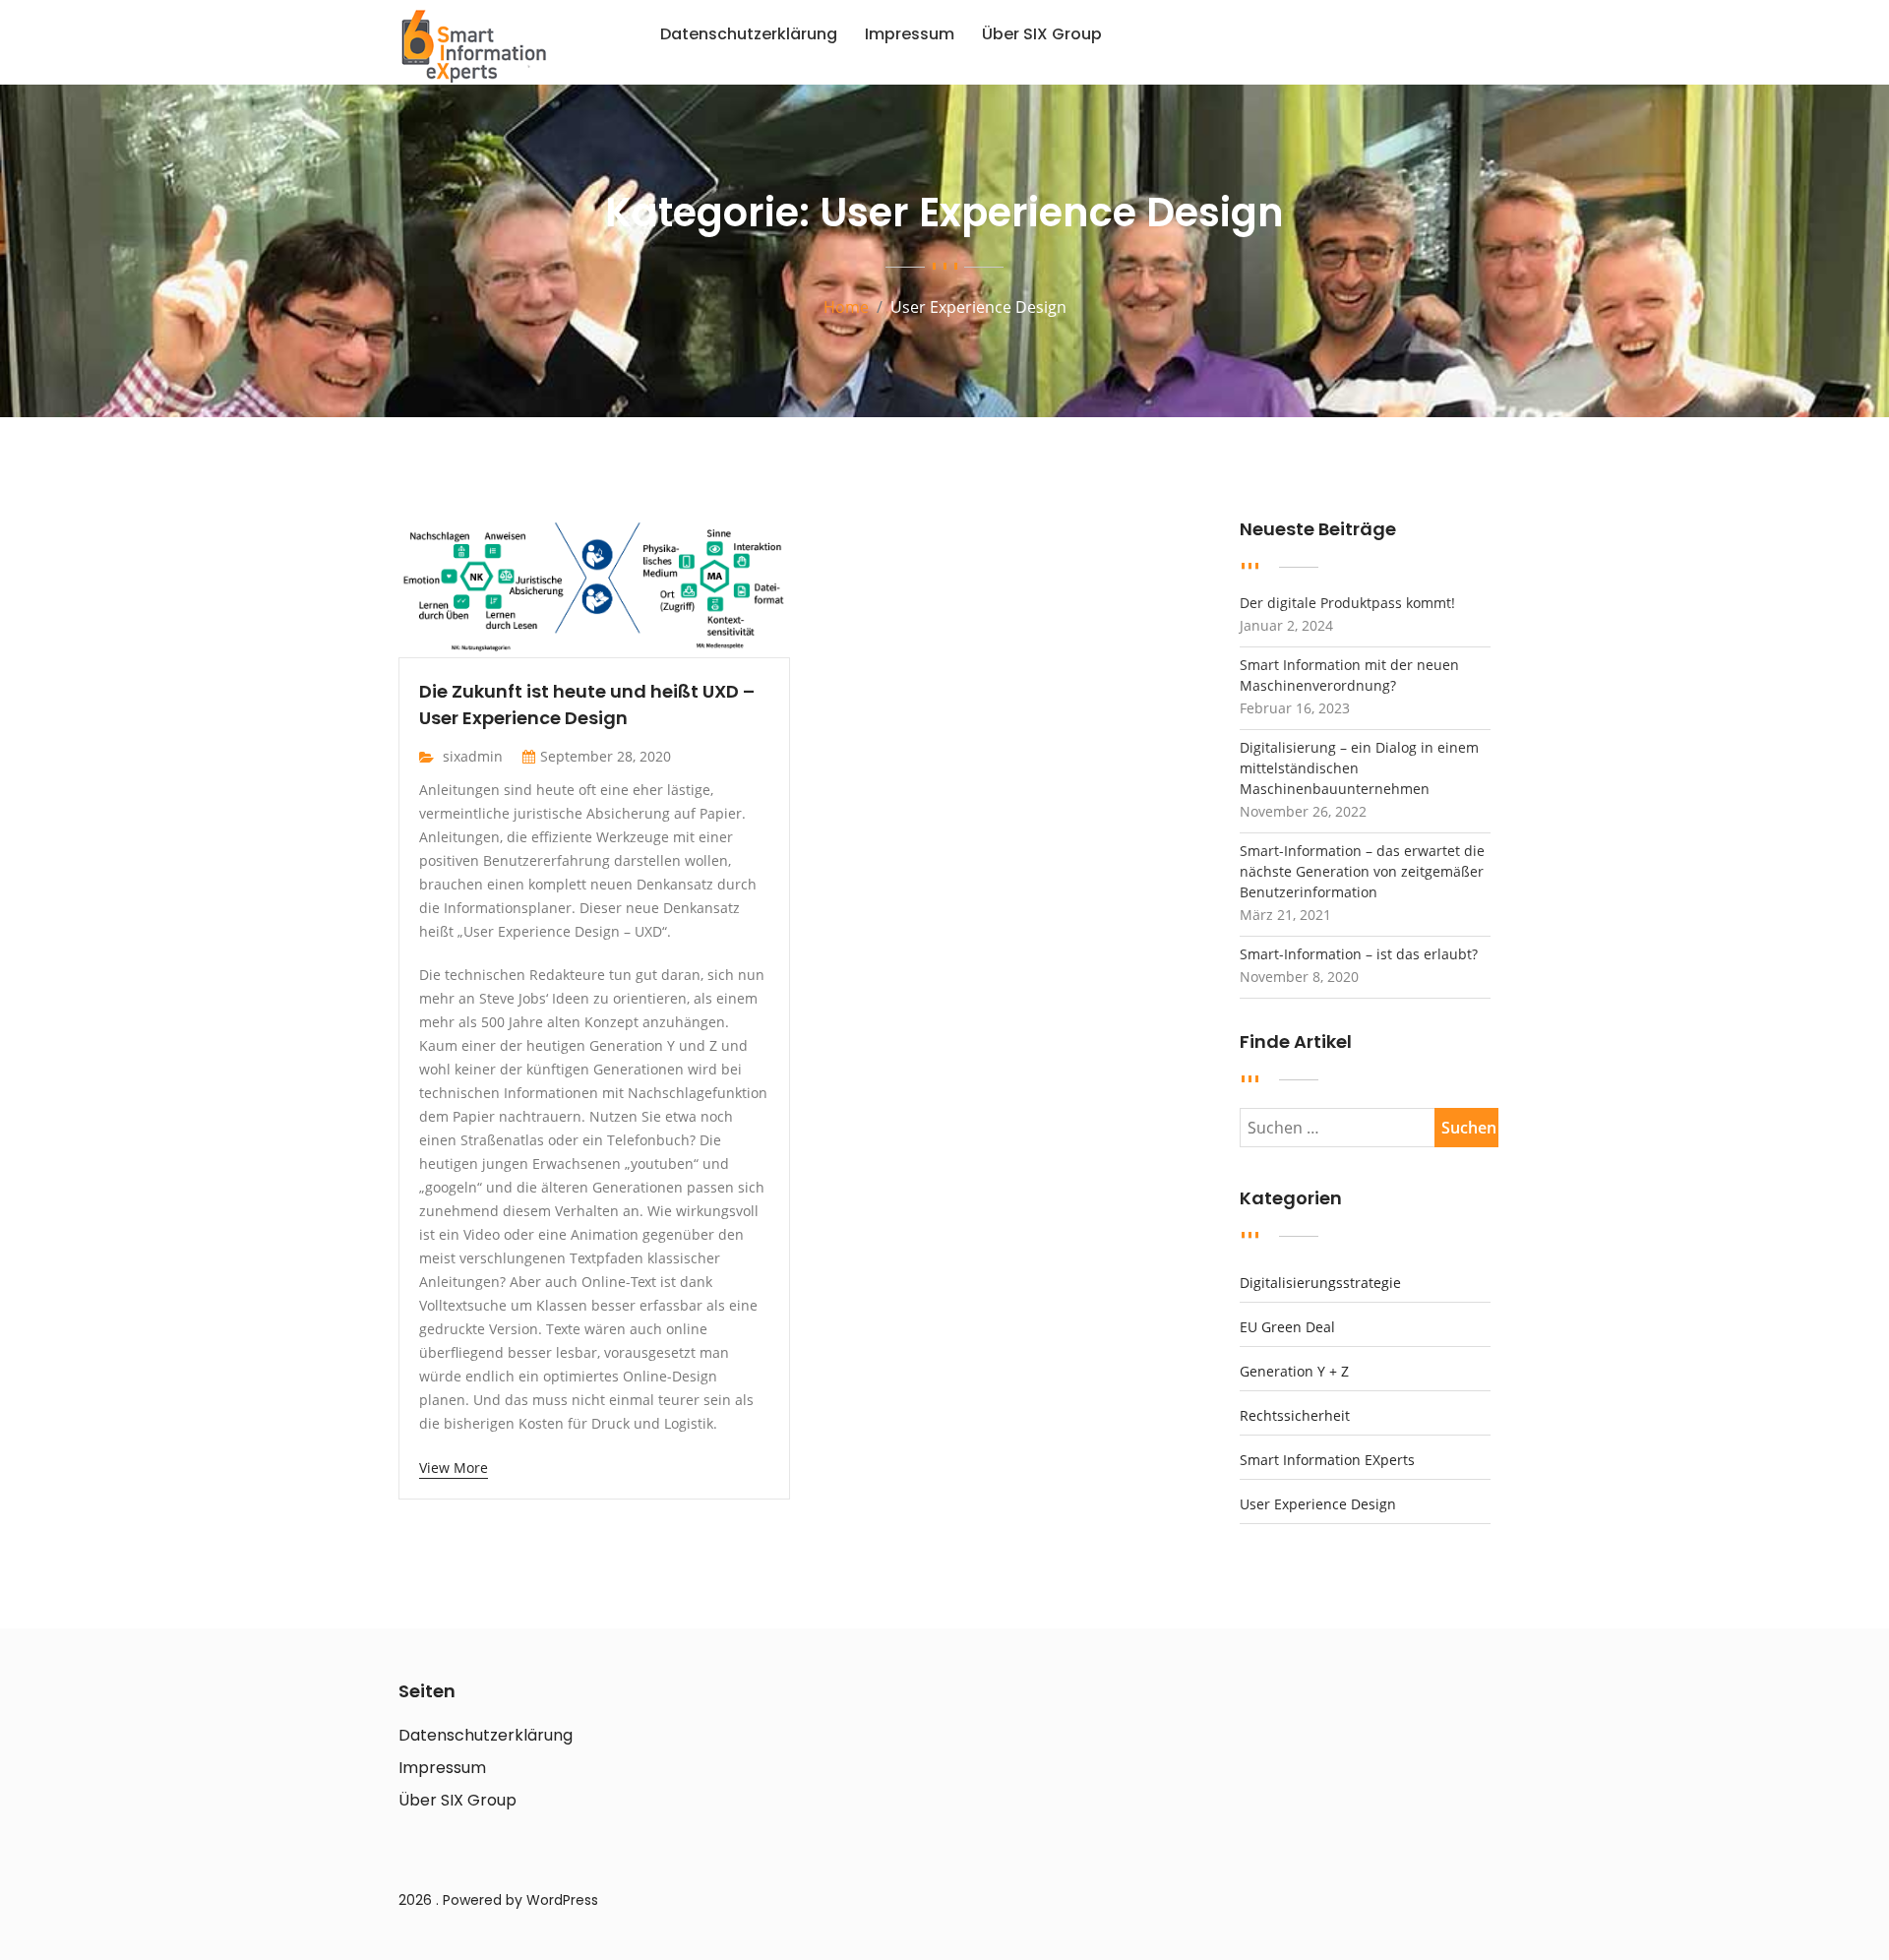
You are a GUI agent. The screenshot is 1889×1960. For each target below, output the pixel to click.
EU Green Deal (1287, 1327)
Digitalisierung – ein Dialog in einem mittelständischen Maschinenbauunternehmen (1359, 768)
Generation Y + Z (1294, 1372)
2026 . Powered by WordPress (498, 1900)
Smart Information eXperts (1327, 1460)
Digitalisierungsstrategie (1320, 1283)
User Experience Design (1318, 1504)
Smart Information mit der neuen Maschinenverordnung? (1349, 675)
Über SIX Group (1042, 34)
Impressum (910, 34)
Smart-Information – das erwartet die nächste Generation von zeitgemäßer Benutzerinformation (1362, 871)
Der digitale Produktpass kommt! (1347, 603)
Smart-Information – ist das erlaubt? (1359, 954)
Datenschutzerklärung (749, 34)
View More (454, 1468)
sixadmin (473, 756)
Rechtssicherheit (1295, 1416)
